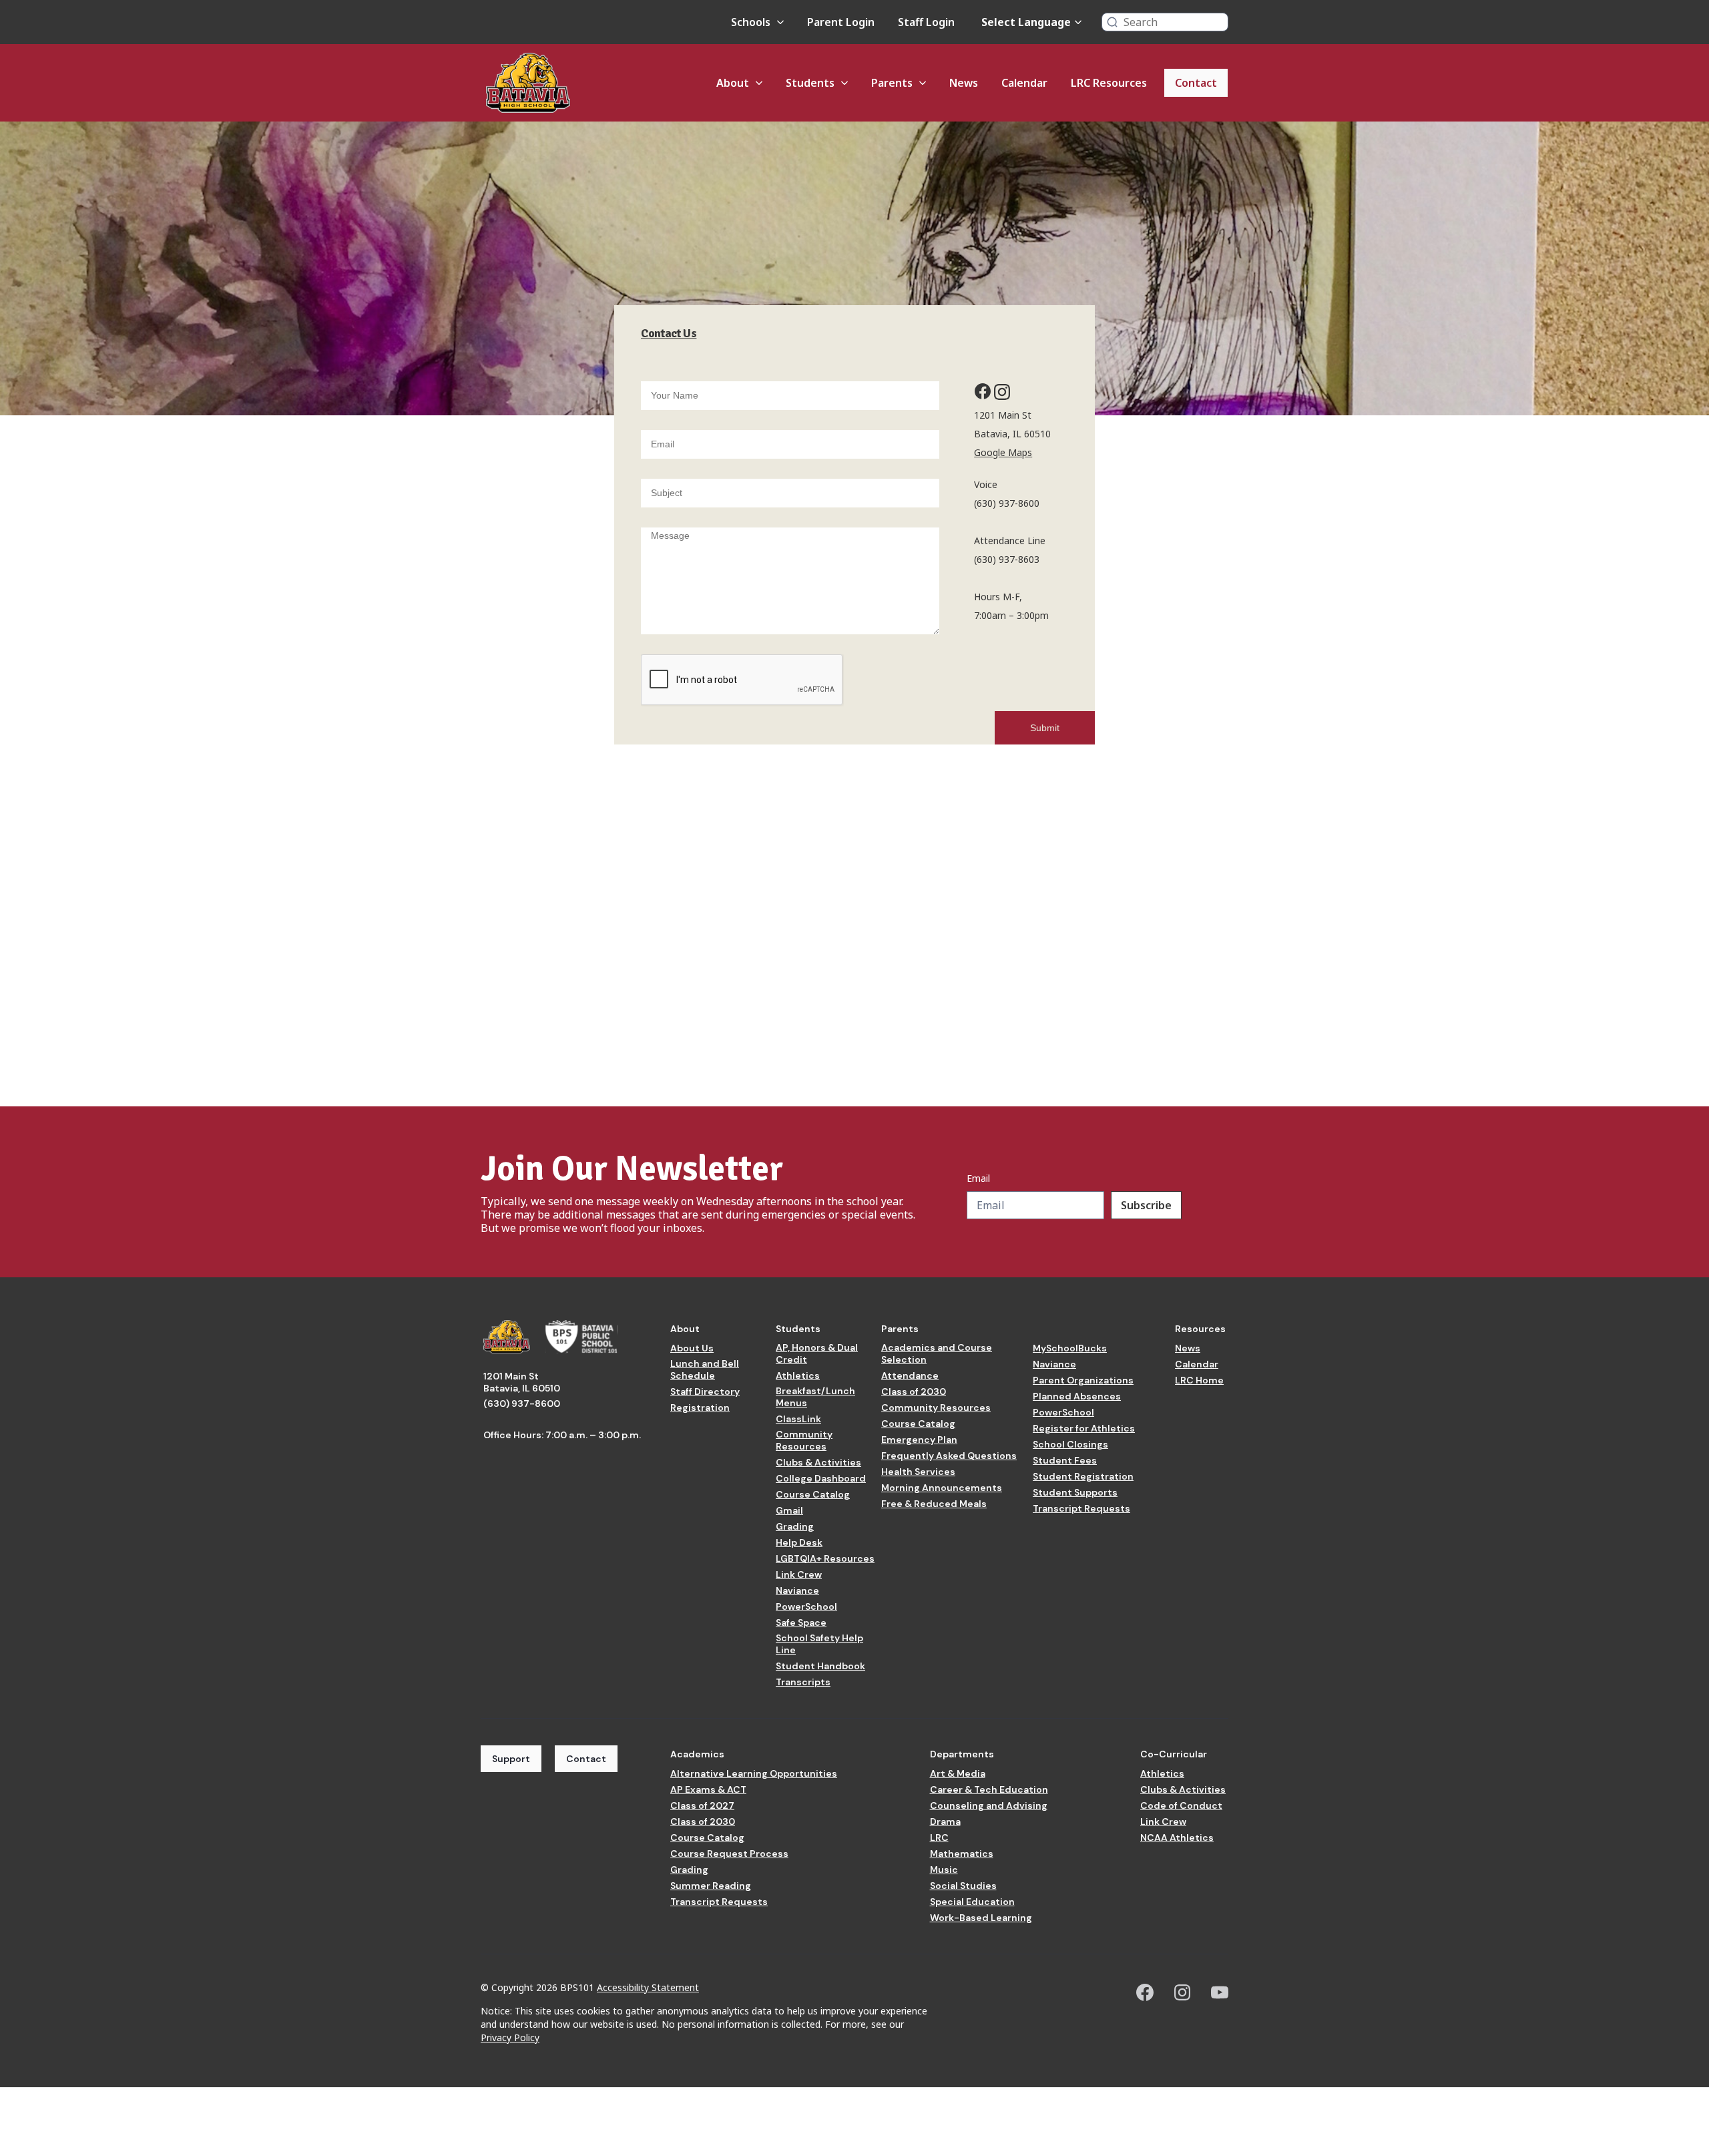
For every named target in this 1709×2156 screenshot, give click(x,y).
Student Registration (1083, 1476)
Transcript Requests (1081, 1508)
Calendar (1197, 1364)
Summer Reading (711, 1886)
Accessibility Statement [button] (648, 1987)
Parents (900, 1329)
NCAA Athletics (1177, 1838)
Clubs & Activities (818, 1462)
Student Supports (1075, 1492)
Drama (945, 1821)
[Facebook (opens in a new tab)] (1145, 1992)
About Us (692, 1348)
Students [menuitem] (810, 83)
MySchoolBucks (1070, 1348)
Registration (700, 1408)
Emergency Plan (919, 1440)
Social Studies (963, 1886)
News (1188, 1348)
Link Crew (799, 1574)
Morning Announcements (942, 1488)
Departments (962, 1754)
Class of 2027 (702, 1805)
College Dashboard (821, 1478)
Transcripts (803, 1682)
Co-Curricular (1174, 1754)
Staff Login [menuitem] (926, 22)
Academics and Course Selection (937, 1353)
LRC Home (1199, 1380)
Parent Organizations (1083, 1380)
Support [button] (511, 1759)
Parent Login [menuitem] (841, 22)
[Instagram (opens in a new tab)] (1182, 1992)
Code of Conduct (1181, 1805)
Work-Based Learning (981, 1918)
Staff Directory (705, 1391)
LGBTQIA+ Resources (825, 1558)
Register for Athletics (1084, 1428)
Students (798, 1329)
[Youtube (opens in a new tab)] (1220, 1992)
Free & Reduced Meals (934, 1504)
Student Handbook (820, 1666)
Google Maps (1003, 452)
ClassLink (798, 1419)
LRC (939, 1838)
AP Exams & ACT (708, 1789)
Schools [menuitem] (751, 22)
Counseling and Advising (989, 1805)
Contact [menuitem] (1196, 83)
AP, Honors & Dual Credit (817, 1353)
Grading (795, 1526)
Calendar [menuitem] (1024, 83)
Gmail (789, 1510)
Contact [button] (586, 1759)
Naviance (797, 1590)
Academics (697, 1754)
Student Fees (1065, 1460)
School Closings (1070, 1444)
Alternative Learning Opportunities (754, 1773)
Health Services (918, 1472)
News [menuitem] (964, 83)
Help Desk (799, 1542)
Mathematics (962, 1854)
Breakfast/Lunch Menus (815, 1397)
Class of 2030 (914, 1391)
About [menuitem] (733, 83)
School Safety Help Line (819, 1644)
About (685, 1329)
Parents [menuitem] (892, 83)
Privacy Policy (510, 2037)
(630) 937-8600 (522, 1404)
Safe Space (801, 1623)
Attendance (910, 1375)
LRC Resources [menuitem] (1109, 83)
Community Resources (804, 1440)
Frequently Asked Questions (949, 1456)
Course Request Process (729, 1854)
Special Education (972, 1902)
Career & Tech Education (989, 1789)
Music (944, 1870)
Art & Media (958, 1773)
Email (978, 1178)
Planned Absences (1077, 1396)
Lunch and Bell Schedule (705, 1369)
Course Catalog (813, 1494)
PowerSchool (806, 1606)
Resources (1200, 1329)
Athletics (798, 1375)
